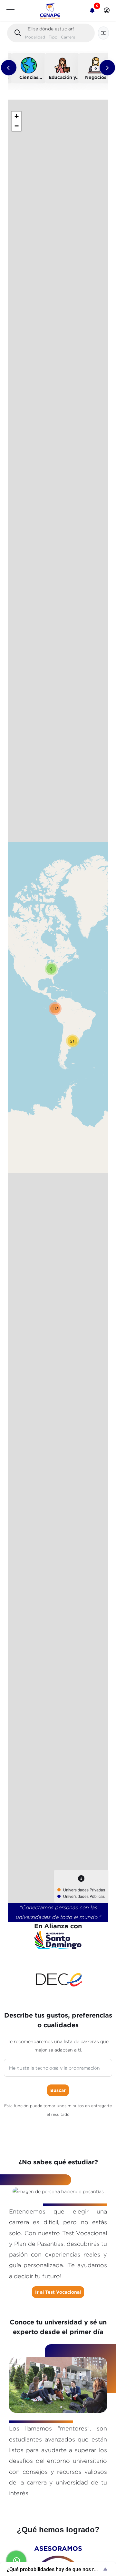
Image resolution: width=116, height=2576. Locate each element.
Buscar (58, 2090)
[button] (107, 11)
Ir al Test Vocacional (58, 2292)
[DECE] (58, 1982)
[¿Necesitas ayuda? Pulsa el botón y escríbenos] (16, 2561)
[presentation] (9, 68)
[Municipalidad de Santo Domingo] (58, 1940)
